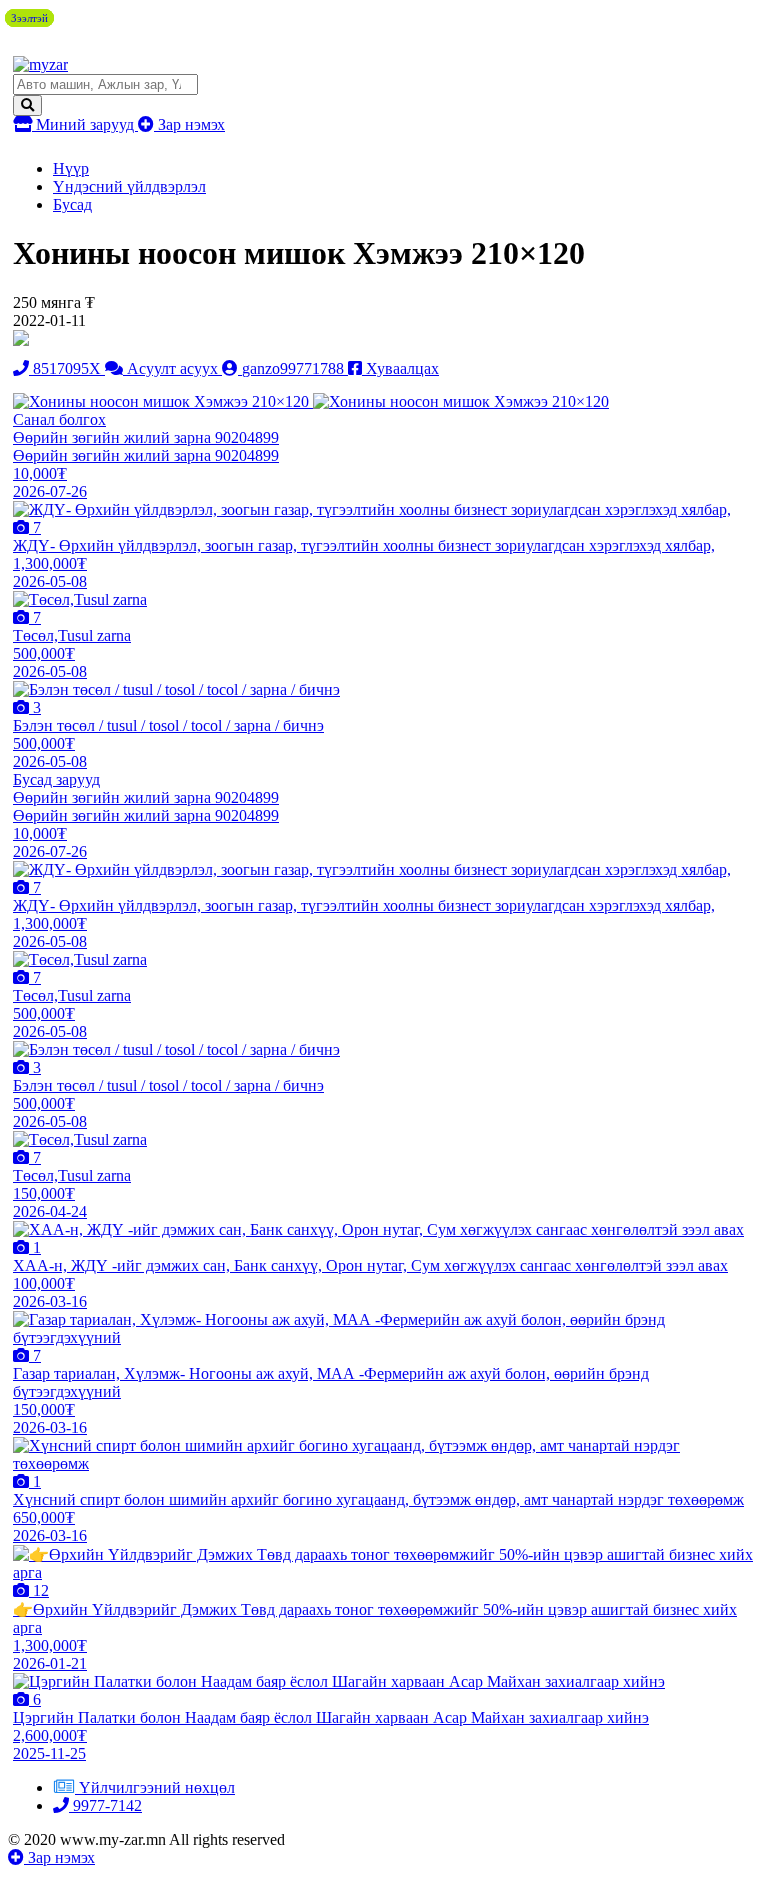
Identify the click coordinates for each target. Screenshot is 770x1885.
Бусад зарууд (56, 779)
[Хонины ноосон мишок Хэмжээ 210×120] (163, 401)
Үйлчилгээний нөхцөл (157, 1787)
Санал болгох (59, 419)
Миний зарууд (85, 124)
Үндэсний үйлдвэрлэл (129, 186)
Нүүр (71, 168)
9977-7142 (105, 1805)
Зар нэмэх (189, 124)
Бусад (72, 204)
